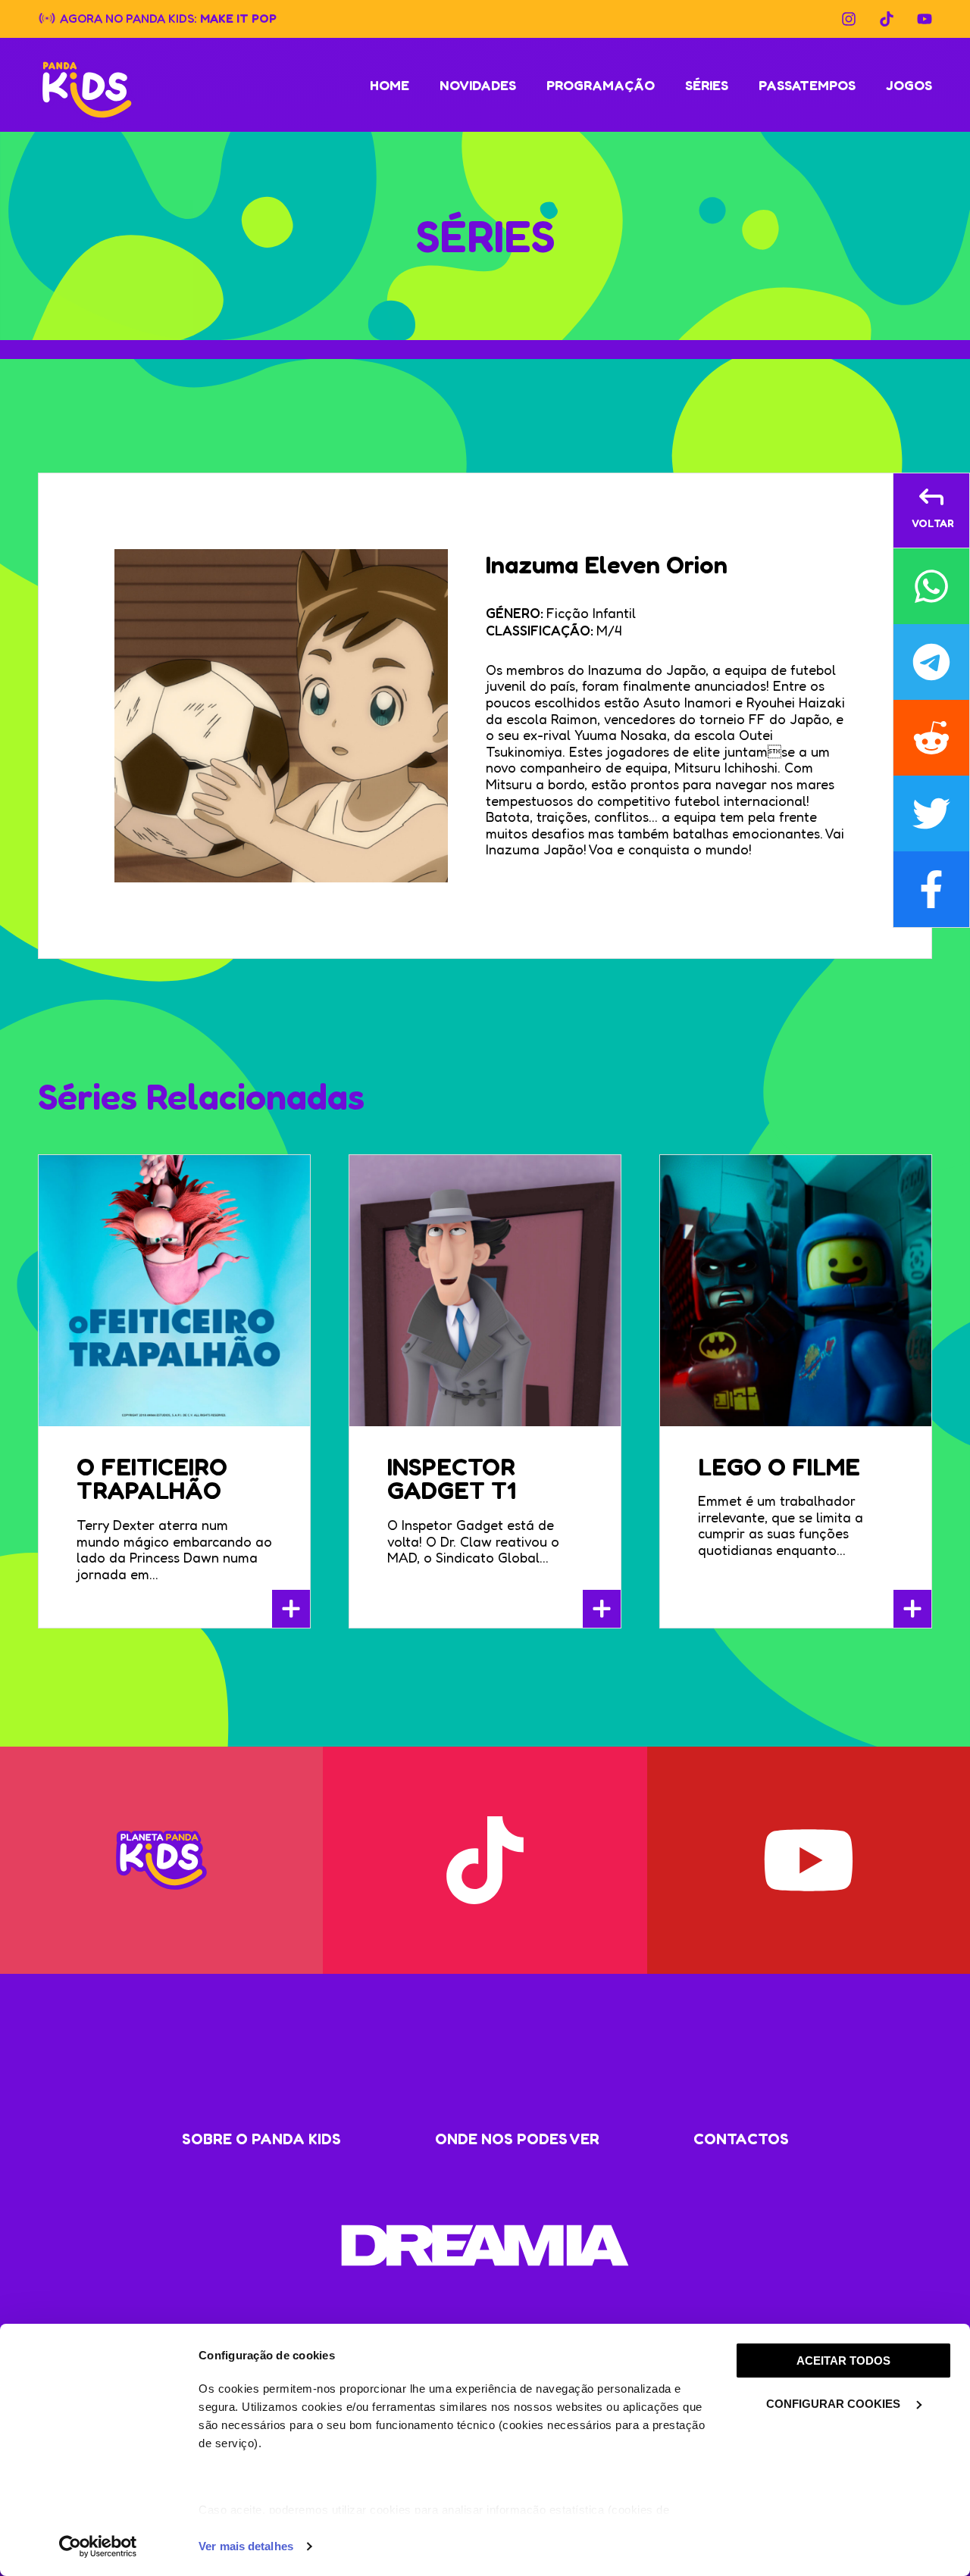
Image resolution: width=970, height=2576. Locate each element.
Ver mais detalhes (246, 2546)
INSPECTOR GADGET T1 (452, 1479)
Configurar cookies (835, 2404)
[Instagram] (849, 19)
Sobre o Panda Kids (261, 2139)
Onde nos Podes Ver (517, 2139)
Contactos (741, 2139)
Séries (707, 85)
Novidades (478, 85)
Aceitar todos (843, 2361)
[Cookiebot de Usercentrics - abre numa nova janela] (98, 2546)
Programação (601, 85)
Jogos (909, 85)
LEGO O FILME (779, 1467)
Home (390, 85)
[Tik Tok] (887, 19)
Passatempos (807, 85)
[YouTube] (925, 19)
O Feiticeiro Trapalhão (152, 1479)
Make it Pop (238, 17)
